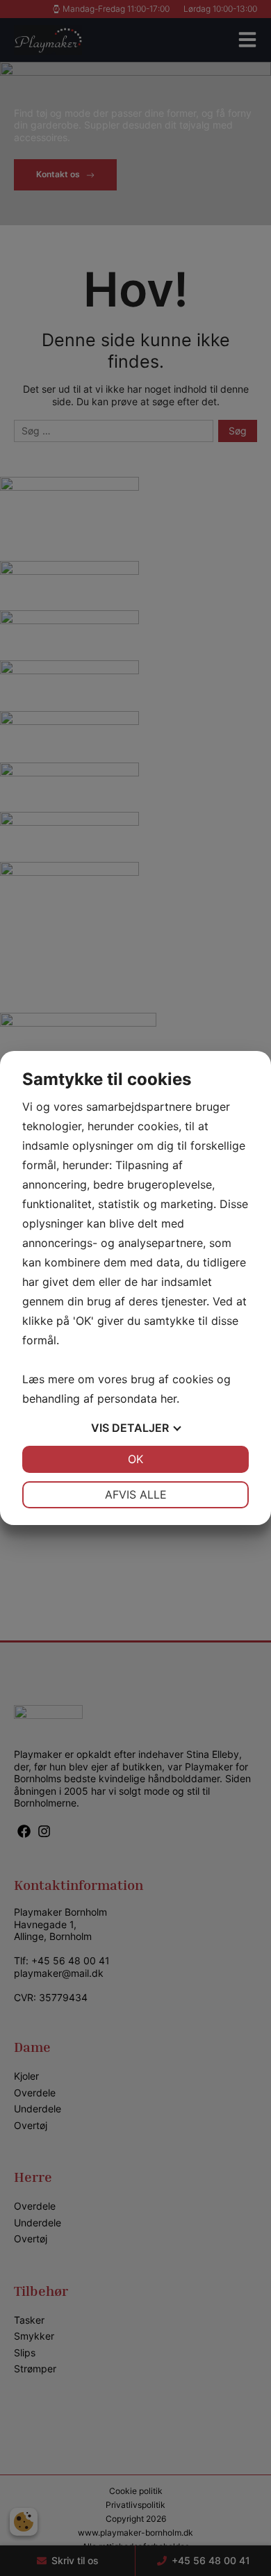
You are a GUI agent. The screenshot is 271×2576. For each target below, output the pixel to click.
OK (135, 1459)
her (169, 1399)
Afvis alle (136, 1494)
